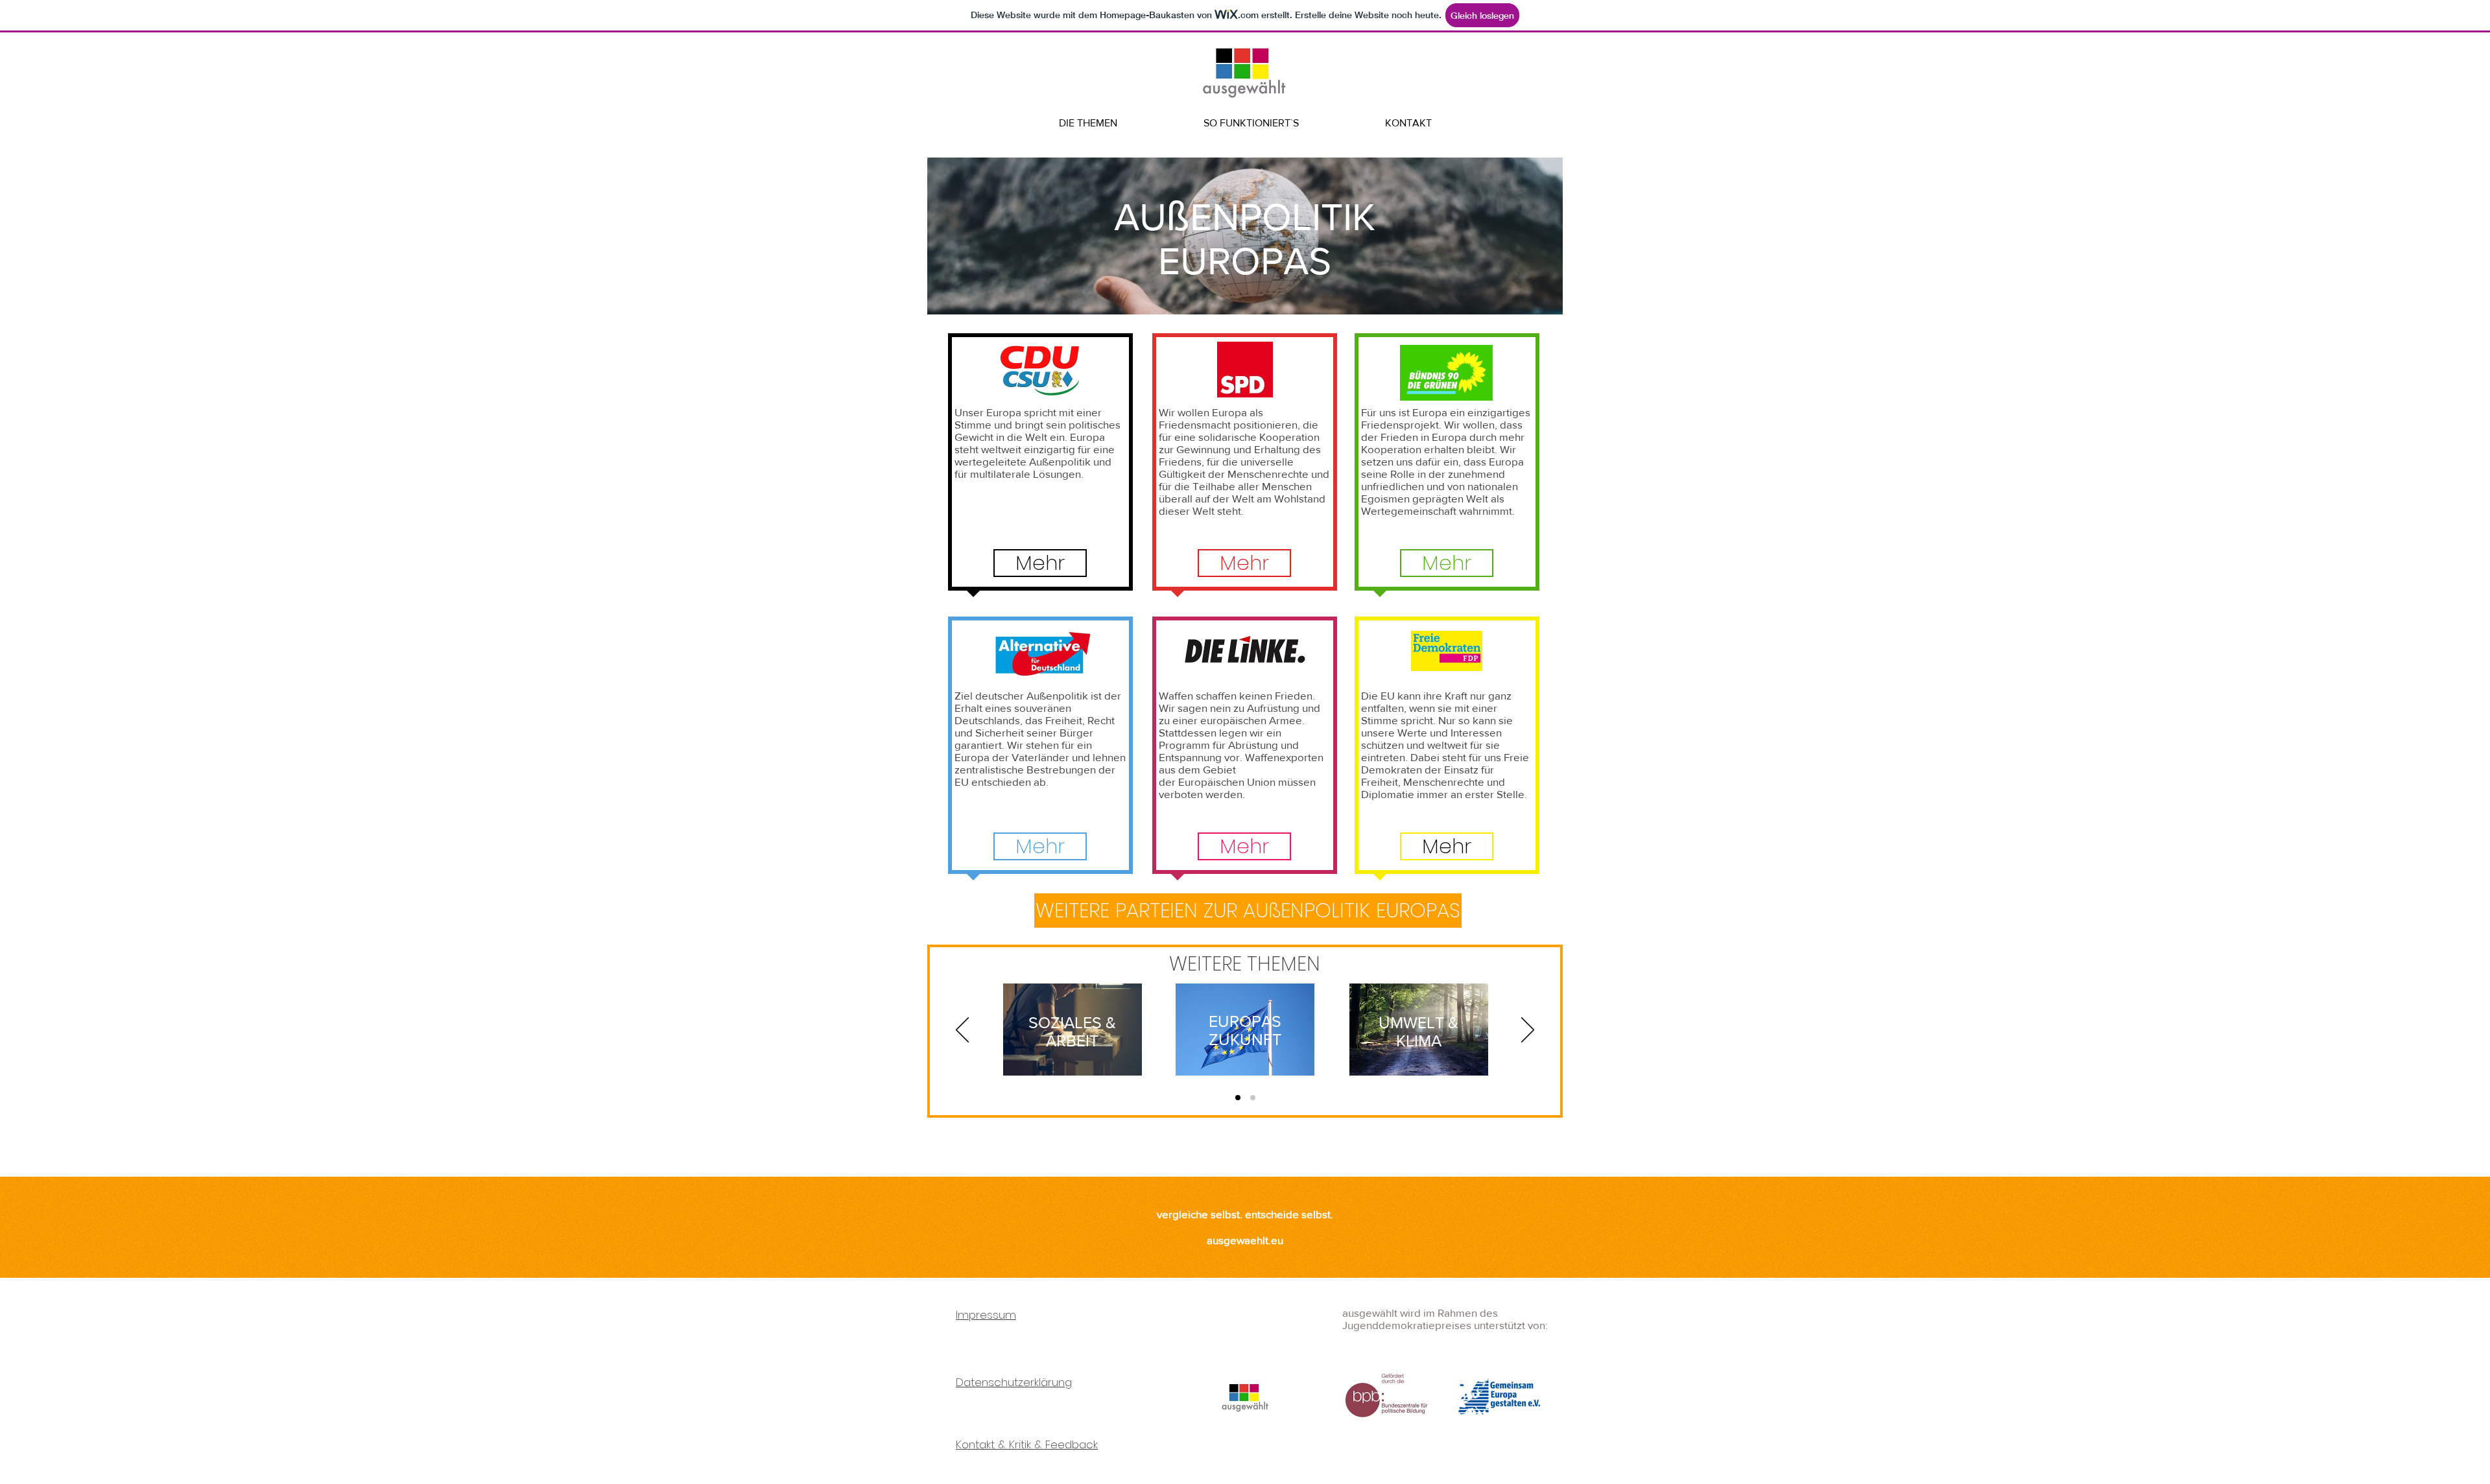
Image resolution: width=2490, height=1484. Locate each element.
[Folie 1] (1238, 1098)
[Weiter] (1528, 1031)
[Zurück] (962, 1031)
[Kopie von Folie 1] (1253, 1098)
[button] (1040, 563)
